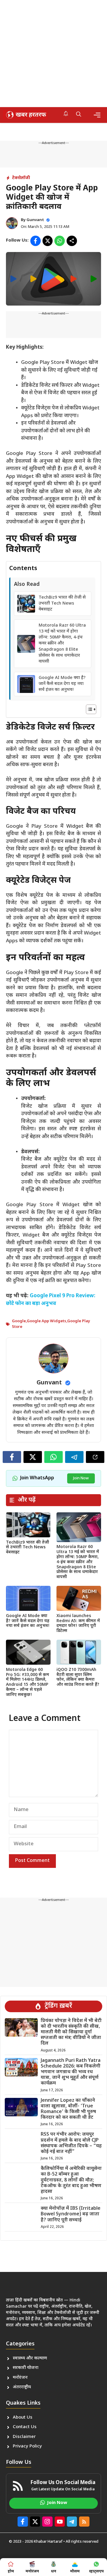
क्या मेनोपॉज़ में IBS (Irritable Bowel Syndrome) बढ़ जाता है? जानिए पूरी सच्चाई (71, 2214)
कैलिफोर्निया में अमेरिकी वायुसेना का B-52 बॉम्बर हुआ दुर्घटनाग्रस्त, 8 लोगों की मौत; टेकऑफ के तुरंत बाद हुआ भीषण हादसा (71, 2180)
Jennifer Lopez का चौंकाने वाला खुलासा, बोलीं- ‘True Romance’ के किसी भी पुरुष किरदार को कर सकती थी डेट (68, 2109)
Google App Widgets (47, 1321)
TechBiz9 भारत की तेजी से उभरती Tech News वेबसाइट (62, 604)
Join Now (81, 1478)
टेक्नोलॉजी (21, 178)
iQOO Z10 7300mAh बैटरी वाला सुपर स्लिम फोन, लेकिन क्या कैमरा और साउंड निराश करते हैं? (78, 1677)
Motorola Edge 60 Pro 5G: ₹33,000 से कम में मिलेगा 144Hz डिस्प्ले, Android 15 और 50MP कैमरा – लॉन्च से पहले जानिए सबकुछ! (27, 1682)
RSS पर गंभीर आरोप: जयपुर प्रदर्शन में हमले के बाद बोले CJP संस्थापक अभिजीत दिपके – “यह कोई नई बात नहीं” (71, 2143)
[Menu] (97, 115)
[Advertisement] (53, 54)
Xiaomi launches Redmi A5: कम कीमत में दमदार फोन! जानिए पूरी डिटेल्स (78, 1623)
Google (19, 1321)
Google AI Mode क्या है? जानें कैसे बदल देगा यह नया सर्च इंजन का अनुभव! (62, 684)
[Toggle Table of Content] (88, 709)
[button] (79, 115)
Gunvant (35, 220)
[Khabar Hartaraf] (25, 115)
